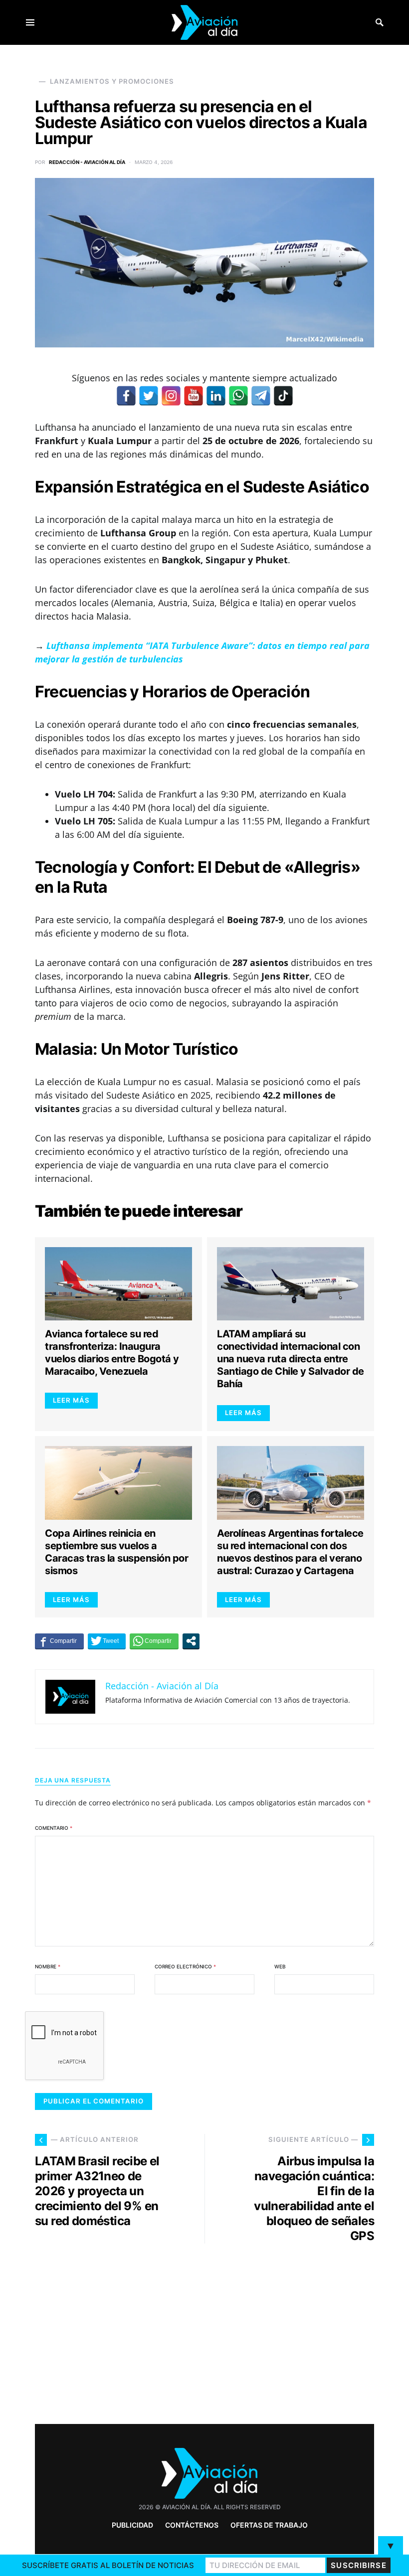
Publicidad (132, 2525)
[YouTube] (194, 396)
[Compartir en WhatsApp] (154, 1641)
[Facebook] (126, 396)
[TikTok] (283, 396)
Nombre (48, 1966)
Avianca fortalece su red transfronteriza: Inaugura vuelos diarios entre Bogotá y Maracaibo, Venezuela (112, 1353)
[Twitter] (149, 396)
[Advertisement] (294, 2330)
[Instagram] (171, 396)
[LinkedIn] (216, 396)
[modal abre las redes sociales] (191, 1641)
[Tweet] (107, 1641)
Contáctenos (192, 2525)
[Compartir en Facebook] (59, 1641)
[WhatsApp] (238, 396)
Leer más (71, 1400)
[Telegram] (261, 396)
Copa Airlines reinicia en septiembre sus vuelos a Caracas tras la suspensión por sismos (116, 1552)
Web (280, 1966)
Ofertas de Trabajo (269, 2525)
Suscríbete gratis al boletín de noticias (108, 2565)
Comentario (54, 1828)
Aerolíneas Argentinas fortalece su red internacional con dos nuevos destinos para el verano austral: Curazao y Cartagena (290, 1552)
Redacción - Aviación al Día (87, 162)
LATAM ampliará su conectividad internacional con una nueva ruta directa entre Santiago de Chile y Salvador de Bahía (291, 1359)
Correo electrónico (185, 1966)
